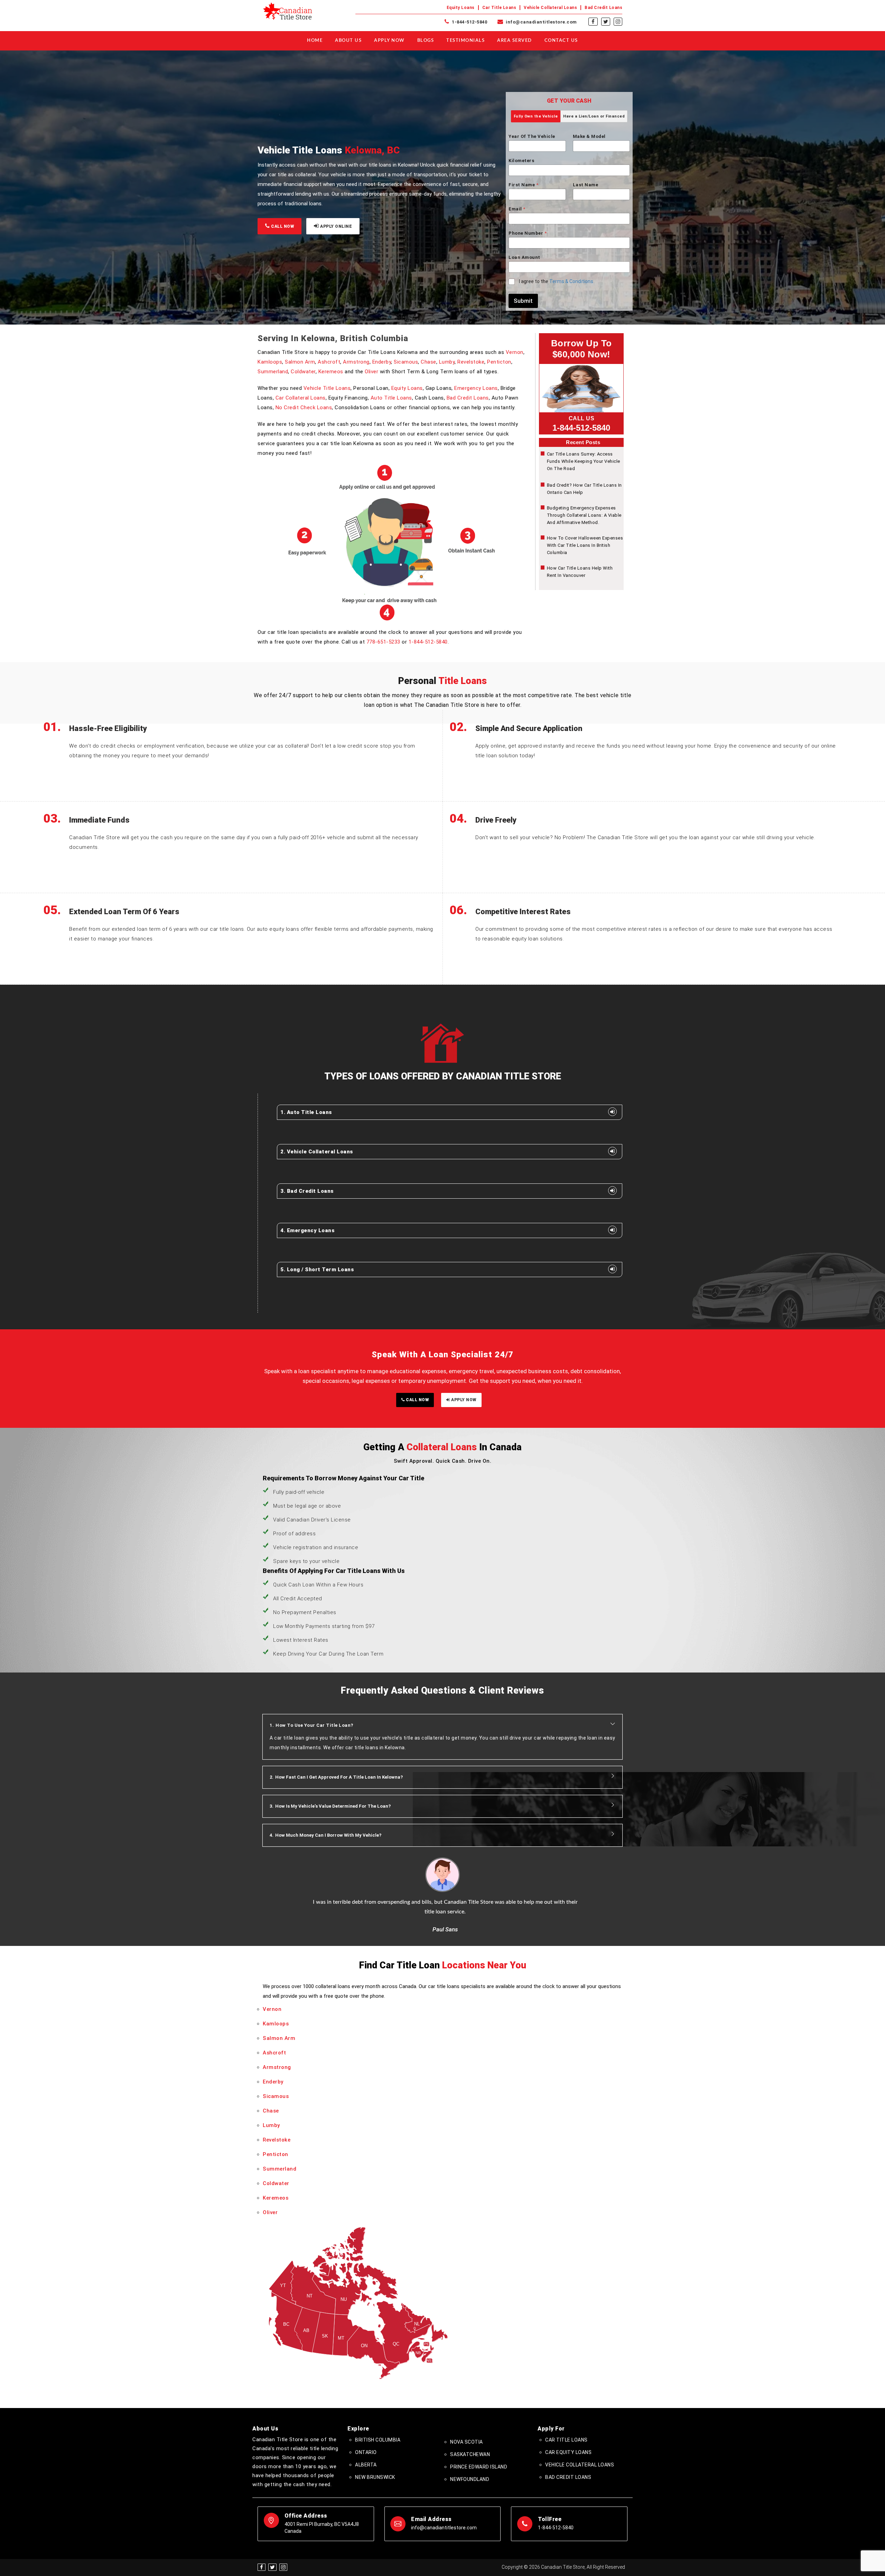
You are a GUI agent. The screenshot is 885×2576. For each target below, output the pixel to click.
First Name (523, 185)
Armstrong (356, 362)
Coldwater (303, 372)
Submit (523, 301)
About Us (348, 41)
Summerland (273, 372)
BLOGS (426, 41)
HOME (315, 41)
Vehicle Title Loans (327, 388)
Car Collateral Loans (301, 398)
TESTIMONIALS (465, 41)
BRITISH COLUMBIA (378, 2440)
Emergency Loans (476, 388)
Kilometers (521, 161)
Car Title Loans (499, 8)
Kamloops (270, 362)
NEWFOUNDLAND (470, 2479)
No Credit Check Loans (304, 408)
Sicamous (406, 362)
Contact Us (561, 41)
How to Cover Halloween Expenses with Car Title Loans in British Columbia (585, 545)
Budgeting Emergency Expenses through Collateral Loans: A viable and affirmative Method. (584, 515)
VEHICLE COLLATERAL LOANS (580, 2465)
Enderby (382, 362)
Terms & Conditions (571, 281)
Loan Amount (524, 257)
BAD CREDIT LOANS (568, 2477)
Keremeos (331, 372)
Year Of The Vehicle (532, 136)
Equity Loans (461, 8)
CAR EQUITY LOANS (568, 2452)
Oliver (371, 372)
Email (517, 209)
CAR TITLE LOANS (566, 2440)
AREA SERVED (515, 41)
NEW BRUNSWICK (375, 2477)
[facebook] (593, 22)
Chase (428, 362)
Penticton (499, 362)
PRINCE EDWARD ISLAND (479, 2467)
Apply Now (389, 41)
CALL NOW (282, 226)
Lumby (447, 362)
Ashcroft (329, 362)
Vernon (515, 352)
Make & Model (589, 136)
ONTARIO (366, 2452)
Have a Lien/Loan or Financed (594, 116)
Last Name (586, 185)
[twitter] (606, 22)
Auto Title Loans (391, 398)
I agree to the (556, 281)
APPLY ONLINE (336, 226)
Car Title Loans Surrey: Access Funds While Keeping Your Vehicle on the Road (584, 461)
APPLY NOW (463, 1400)
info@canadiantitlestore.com (541, 22)
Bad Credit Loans (603, 8)
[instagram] (618, 22)
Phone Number (528, 233)
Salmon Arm (300, 362)
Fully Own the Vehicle (536, 116)
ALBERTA (366, 2465)
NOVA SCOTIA (467, 2442)
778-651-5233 (383, 642)
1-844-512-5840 (469, 22)
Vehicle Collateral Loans (550, 8)
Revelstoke (471, 362)
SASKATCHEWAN (470, 2454)
